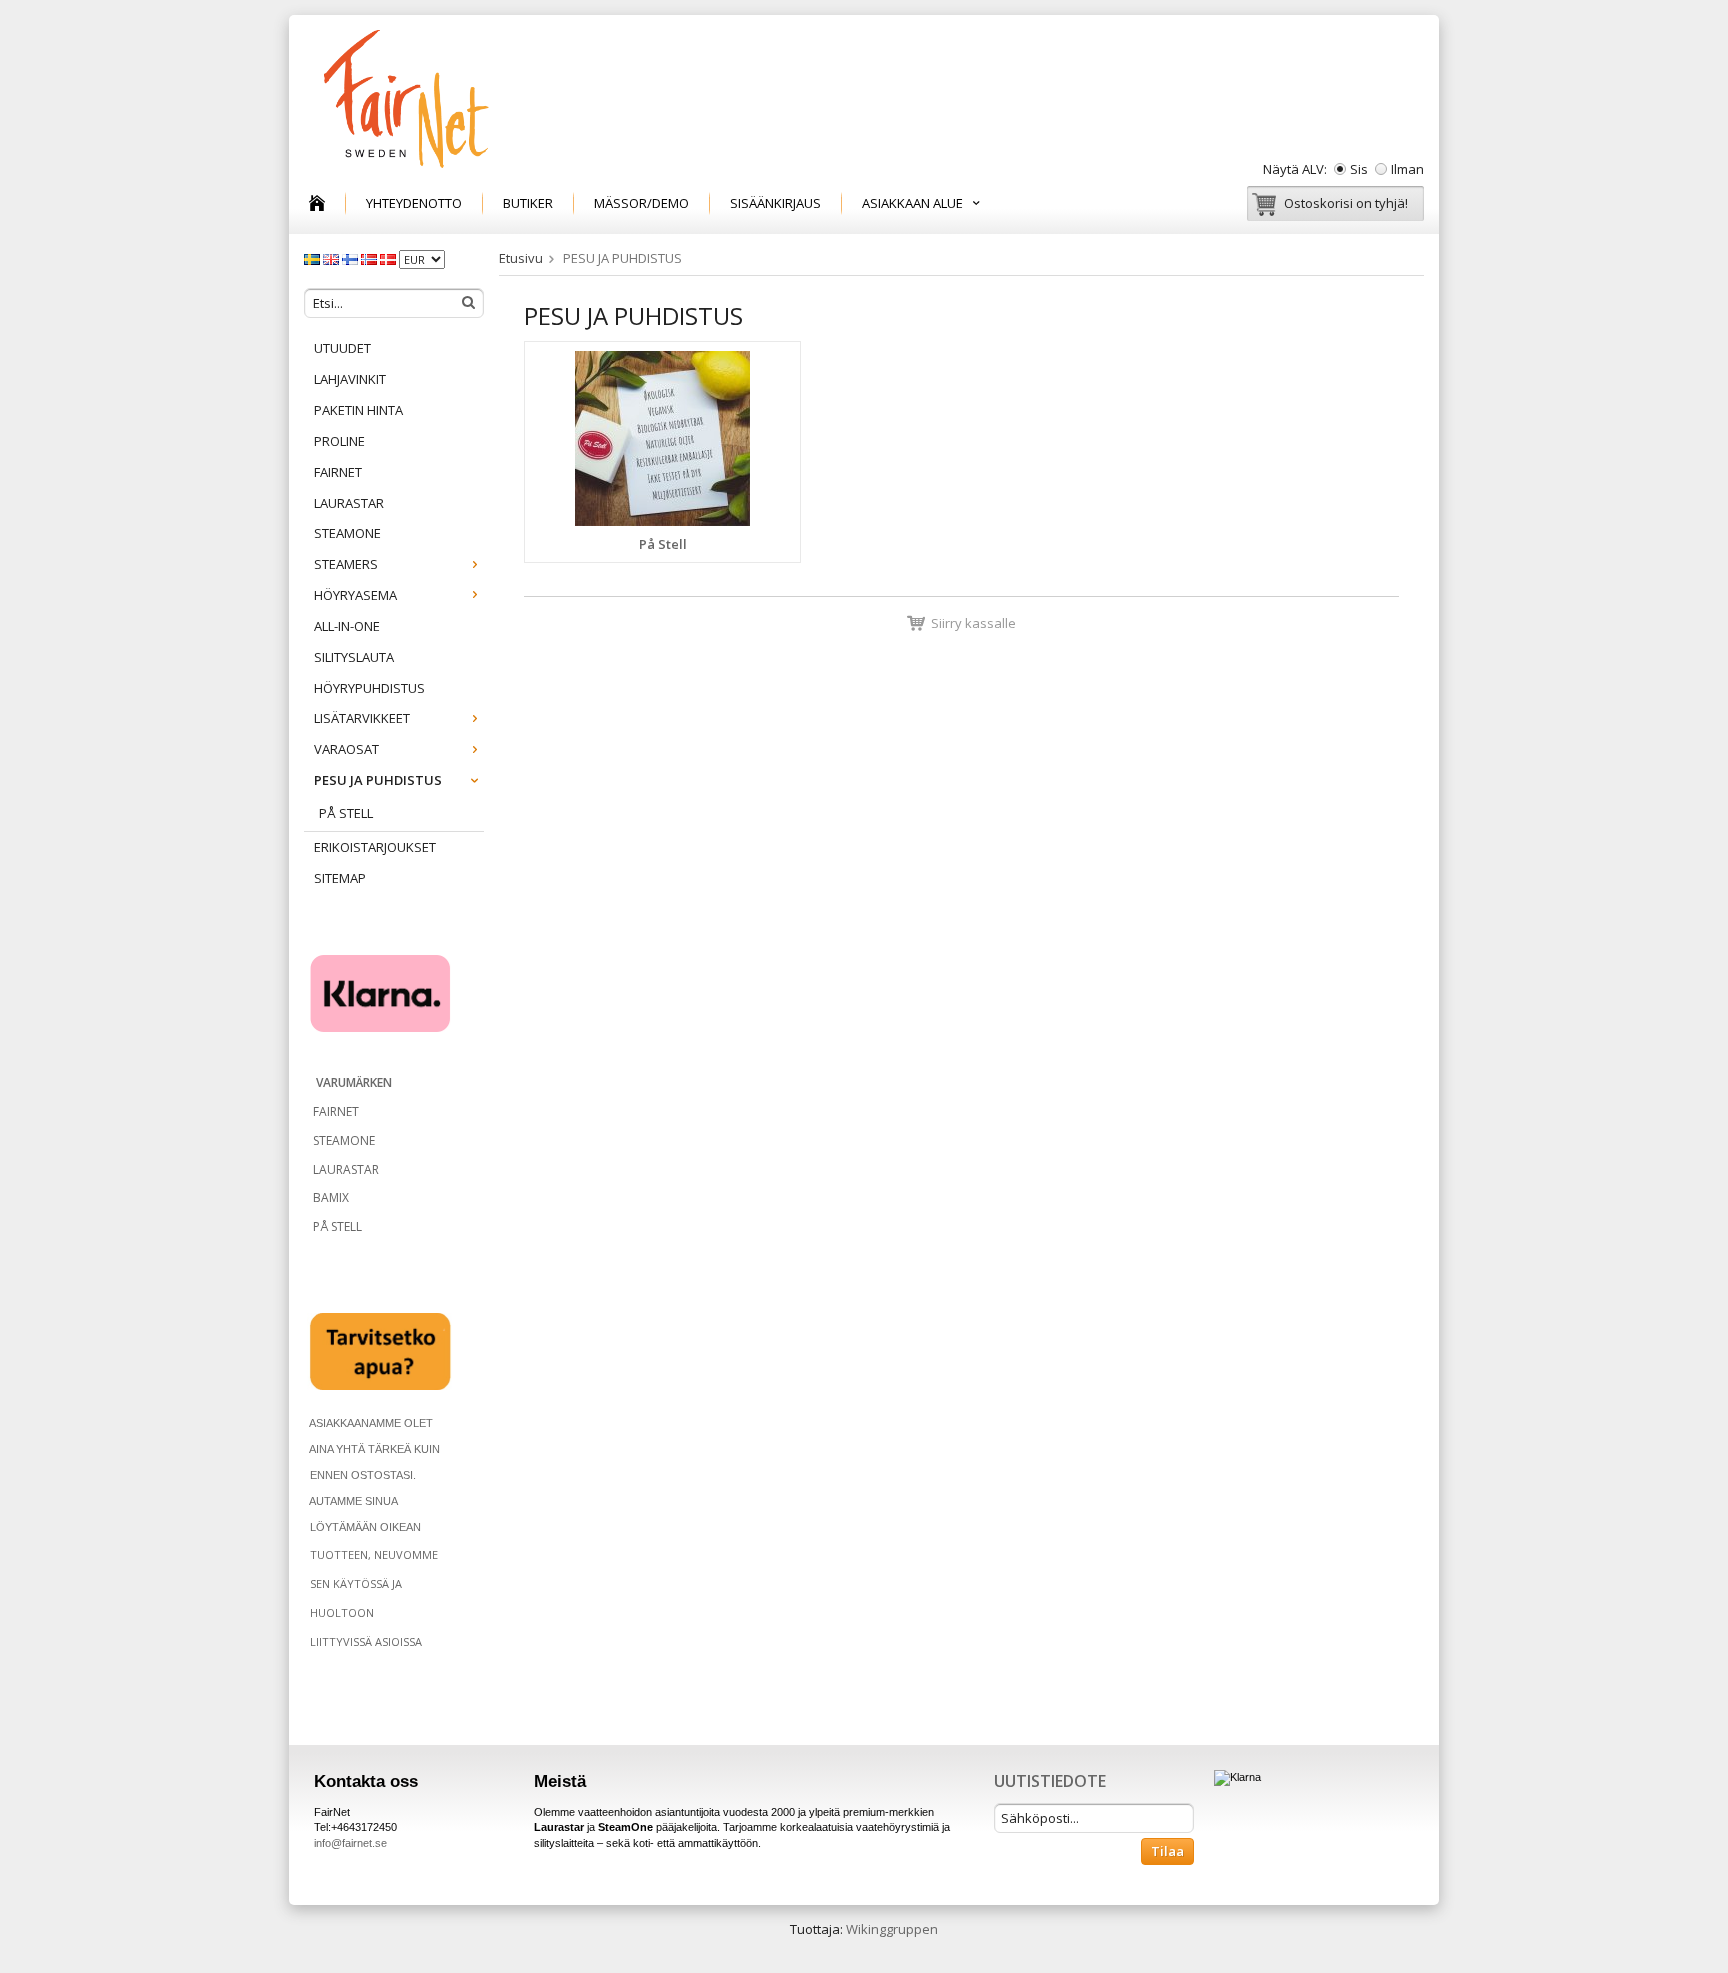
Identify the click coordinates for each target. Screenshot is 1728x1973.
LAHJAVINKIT (350, 379)
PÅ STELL (336, 1226)
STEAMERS (346, 564)
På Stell (346, 813)
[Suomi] (351, 258)
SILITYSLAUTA (354, 657)
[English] (332, 258)
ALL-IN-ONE (347, 626)
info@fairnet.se (350, 1843)
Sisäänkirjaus (775, 203)
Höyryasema (355, 595)
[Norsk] (370, 258)
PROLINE (339, 441)
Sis (1359, 169)
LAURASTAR (349, 503)
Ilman (1407, 169)
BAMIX (331, 1197)
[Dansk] (389, 258)
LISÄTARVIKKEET (362, 718)
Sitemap (340, 878)
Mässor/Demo (641, 203)
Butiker (528, 203)
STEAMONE (347, 533)
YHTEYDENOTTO (414, 203)
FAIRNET (338, 472)
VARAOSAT (346, 749)
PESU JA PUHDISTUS (378, 780)
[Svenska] (313, 258)
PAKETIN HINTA (358, 410)
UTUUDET (342, 348)
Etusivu (521, 258)
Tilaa (1167, 1851)
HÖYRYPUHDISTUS (369, 688)
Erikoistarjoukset (375, 847)
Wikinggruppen (892, 1929)
